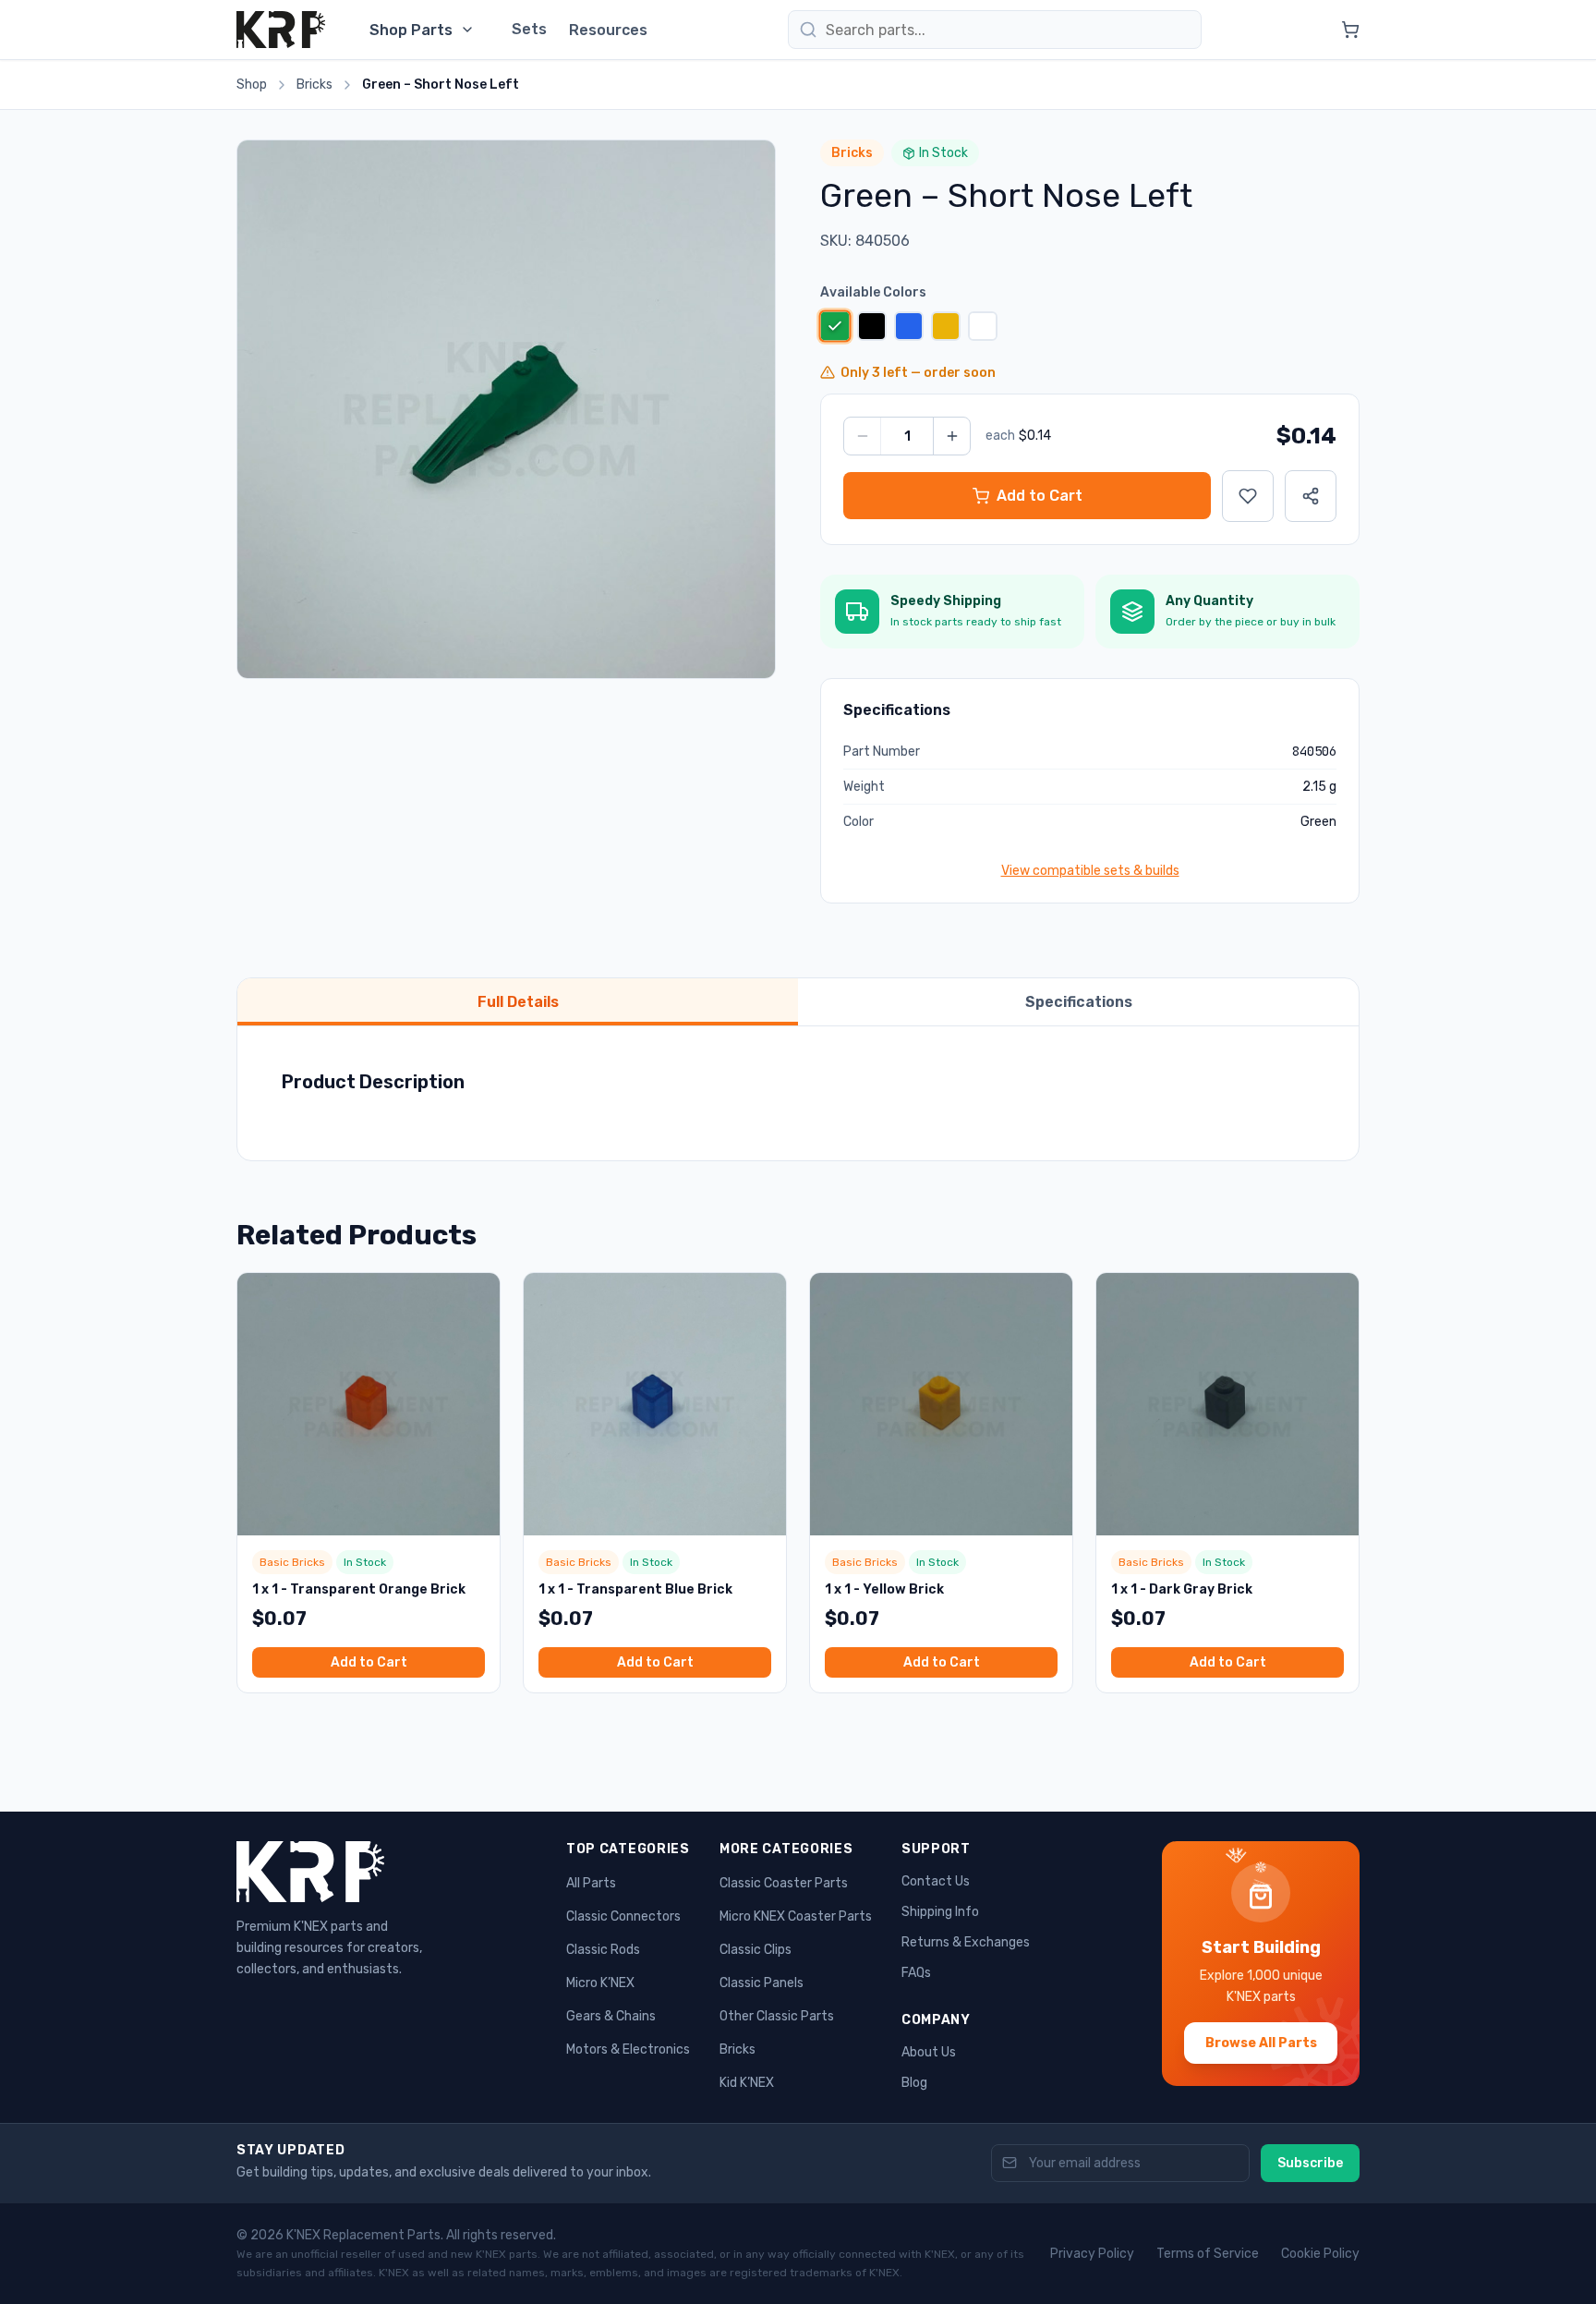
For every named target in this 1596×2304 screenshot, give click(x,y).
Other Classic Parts (777, 2016)
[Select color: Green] (834, 326)
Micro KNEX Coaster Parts (796, 1916)
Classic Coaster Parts (784, 1883)
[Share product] (1311, 496)
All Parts (591, 1883)
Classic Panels (762, 1983)
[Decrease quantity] (863, 436)
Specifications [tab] (1079, 1002)
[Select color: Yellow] (946, 326)
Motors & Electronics (628, 2049)
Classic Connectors (623, 1916)
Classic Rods (603, 1950)
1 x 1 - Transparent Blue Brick (635, 1589)
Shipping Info (940, 1912)
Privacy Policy (1092, 2254)
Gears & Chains (611, 2016)
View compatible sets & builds (1090, 871)
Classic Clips (756, 1950)
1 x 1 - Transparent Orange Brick (359, 1589)
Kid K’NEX (747, 2083)
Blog (914, 2083)
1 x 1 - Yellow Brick (884, 1589)
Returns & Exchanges (966, 1942)
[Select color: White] (983, 326)
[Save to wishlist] (1248, 496)
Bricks (314, 85)
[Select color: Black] (872, 326)
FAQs (916, 1973)
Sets (529, 29)
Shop (252, 85)
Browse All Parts (1261, 2043)
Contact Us (936, 1881)
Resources (608, 30)
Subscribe (1310, 2163)
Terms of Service (1208, 2254)
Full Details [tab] (518, 1002)
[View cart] (1350, 30)
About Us (929, 2052)
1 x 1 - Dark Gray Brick (1182, 1589)
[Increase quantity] (951, 436)
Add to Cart (369, 1662)
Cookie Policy (1320, 2254)
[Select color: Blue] (909, 326)
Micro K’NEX (600, 1983)
